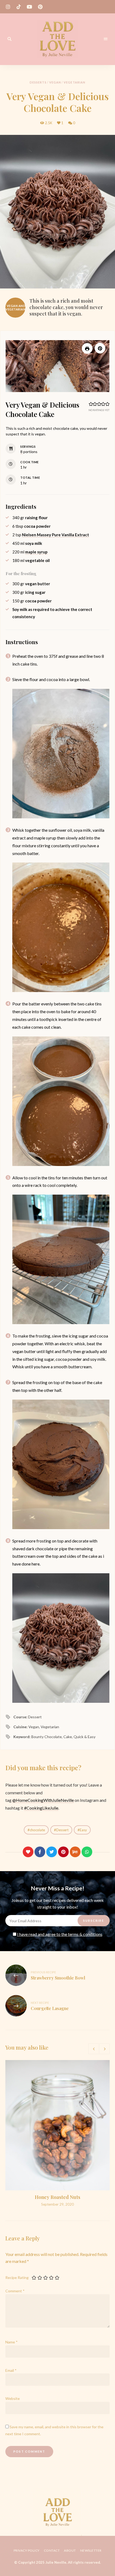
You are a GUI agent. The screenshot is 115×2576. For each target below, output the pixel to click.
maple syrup (36, 552)
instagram (8, 7)
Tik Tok (19, 7)
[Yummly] (75, 1852)
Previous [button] (94, 2049)
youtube (29, 7)
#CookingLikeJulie (41, 1808)
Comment (15, 2291)
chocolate (37, 1830)
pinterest (40, 7)
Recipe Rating (17, 2277)
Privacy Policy (27, 2550)
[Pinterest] (63, 1852)
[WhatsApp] (87, 1852)
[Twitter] (52, 1852)
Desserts (38, 82)
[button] (100, 348)
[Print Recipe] (87, 348)
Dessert (62, 1830)
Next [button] (104, 2049)
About (70, 2550)
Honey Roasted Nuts (57, 2197)
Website (13, 2398)
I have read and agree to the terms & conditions (60, 1934)
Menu (106, 39)
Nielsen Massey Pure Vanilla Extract (55, 535)
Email (11, 2370)
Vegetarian (74, 82)
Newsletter (91, 2550)
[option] (57, 2134)
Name (11, 2342)
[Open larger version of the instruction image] (61, 754)
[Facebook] (40, 1852)
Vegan (55, 82)
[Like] (28, 1852)
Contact (52, 2550)
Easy (83, 1830)
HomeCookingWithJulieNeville (45, 1800)
